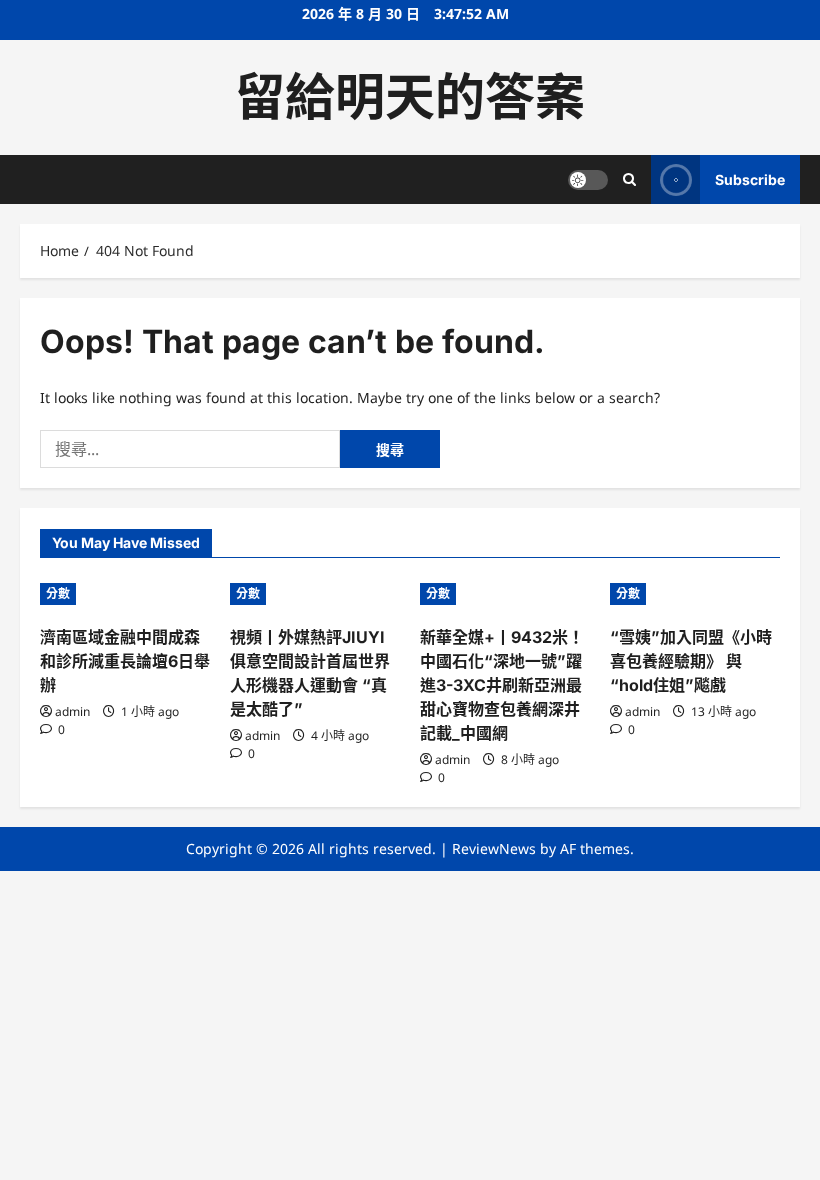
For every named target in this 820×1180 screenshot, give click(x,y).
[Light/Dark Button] (588, 180)
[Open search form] (629, 179)
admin (72, 711)
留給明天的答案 (410, 97)
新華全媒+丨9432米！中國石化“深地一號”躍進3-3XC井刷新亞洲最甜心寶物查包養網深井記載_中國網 (502, 685)
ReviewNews (494, 848)
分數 (58, 593)
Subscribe (750, 179)
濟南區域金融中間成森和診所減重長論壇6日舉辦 (125, 661)
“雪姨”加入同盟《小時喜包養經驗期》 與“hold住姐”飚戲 (691, 661)
